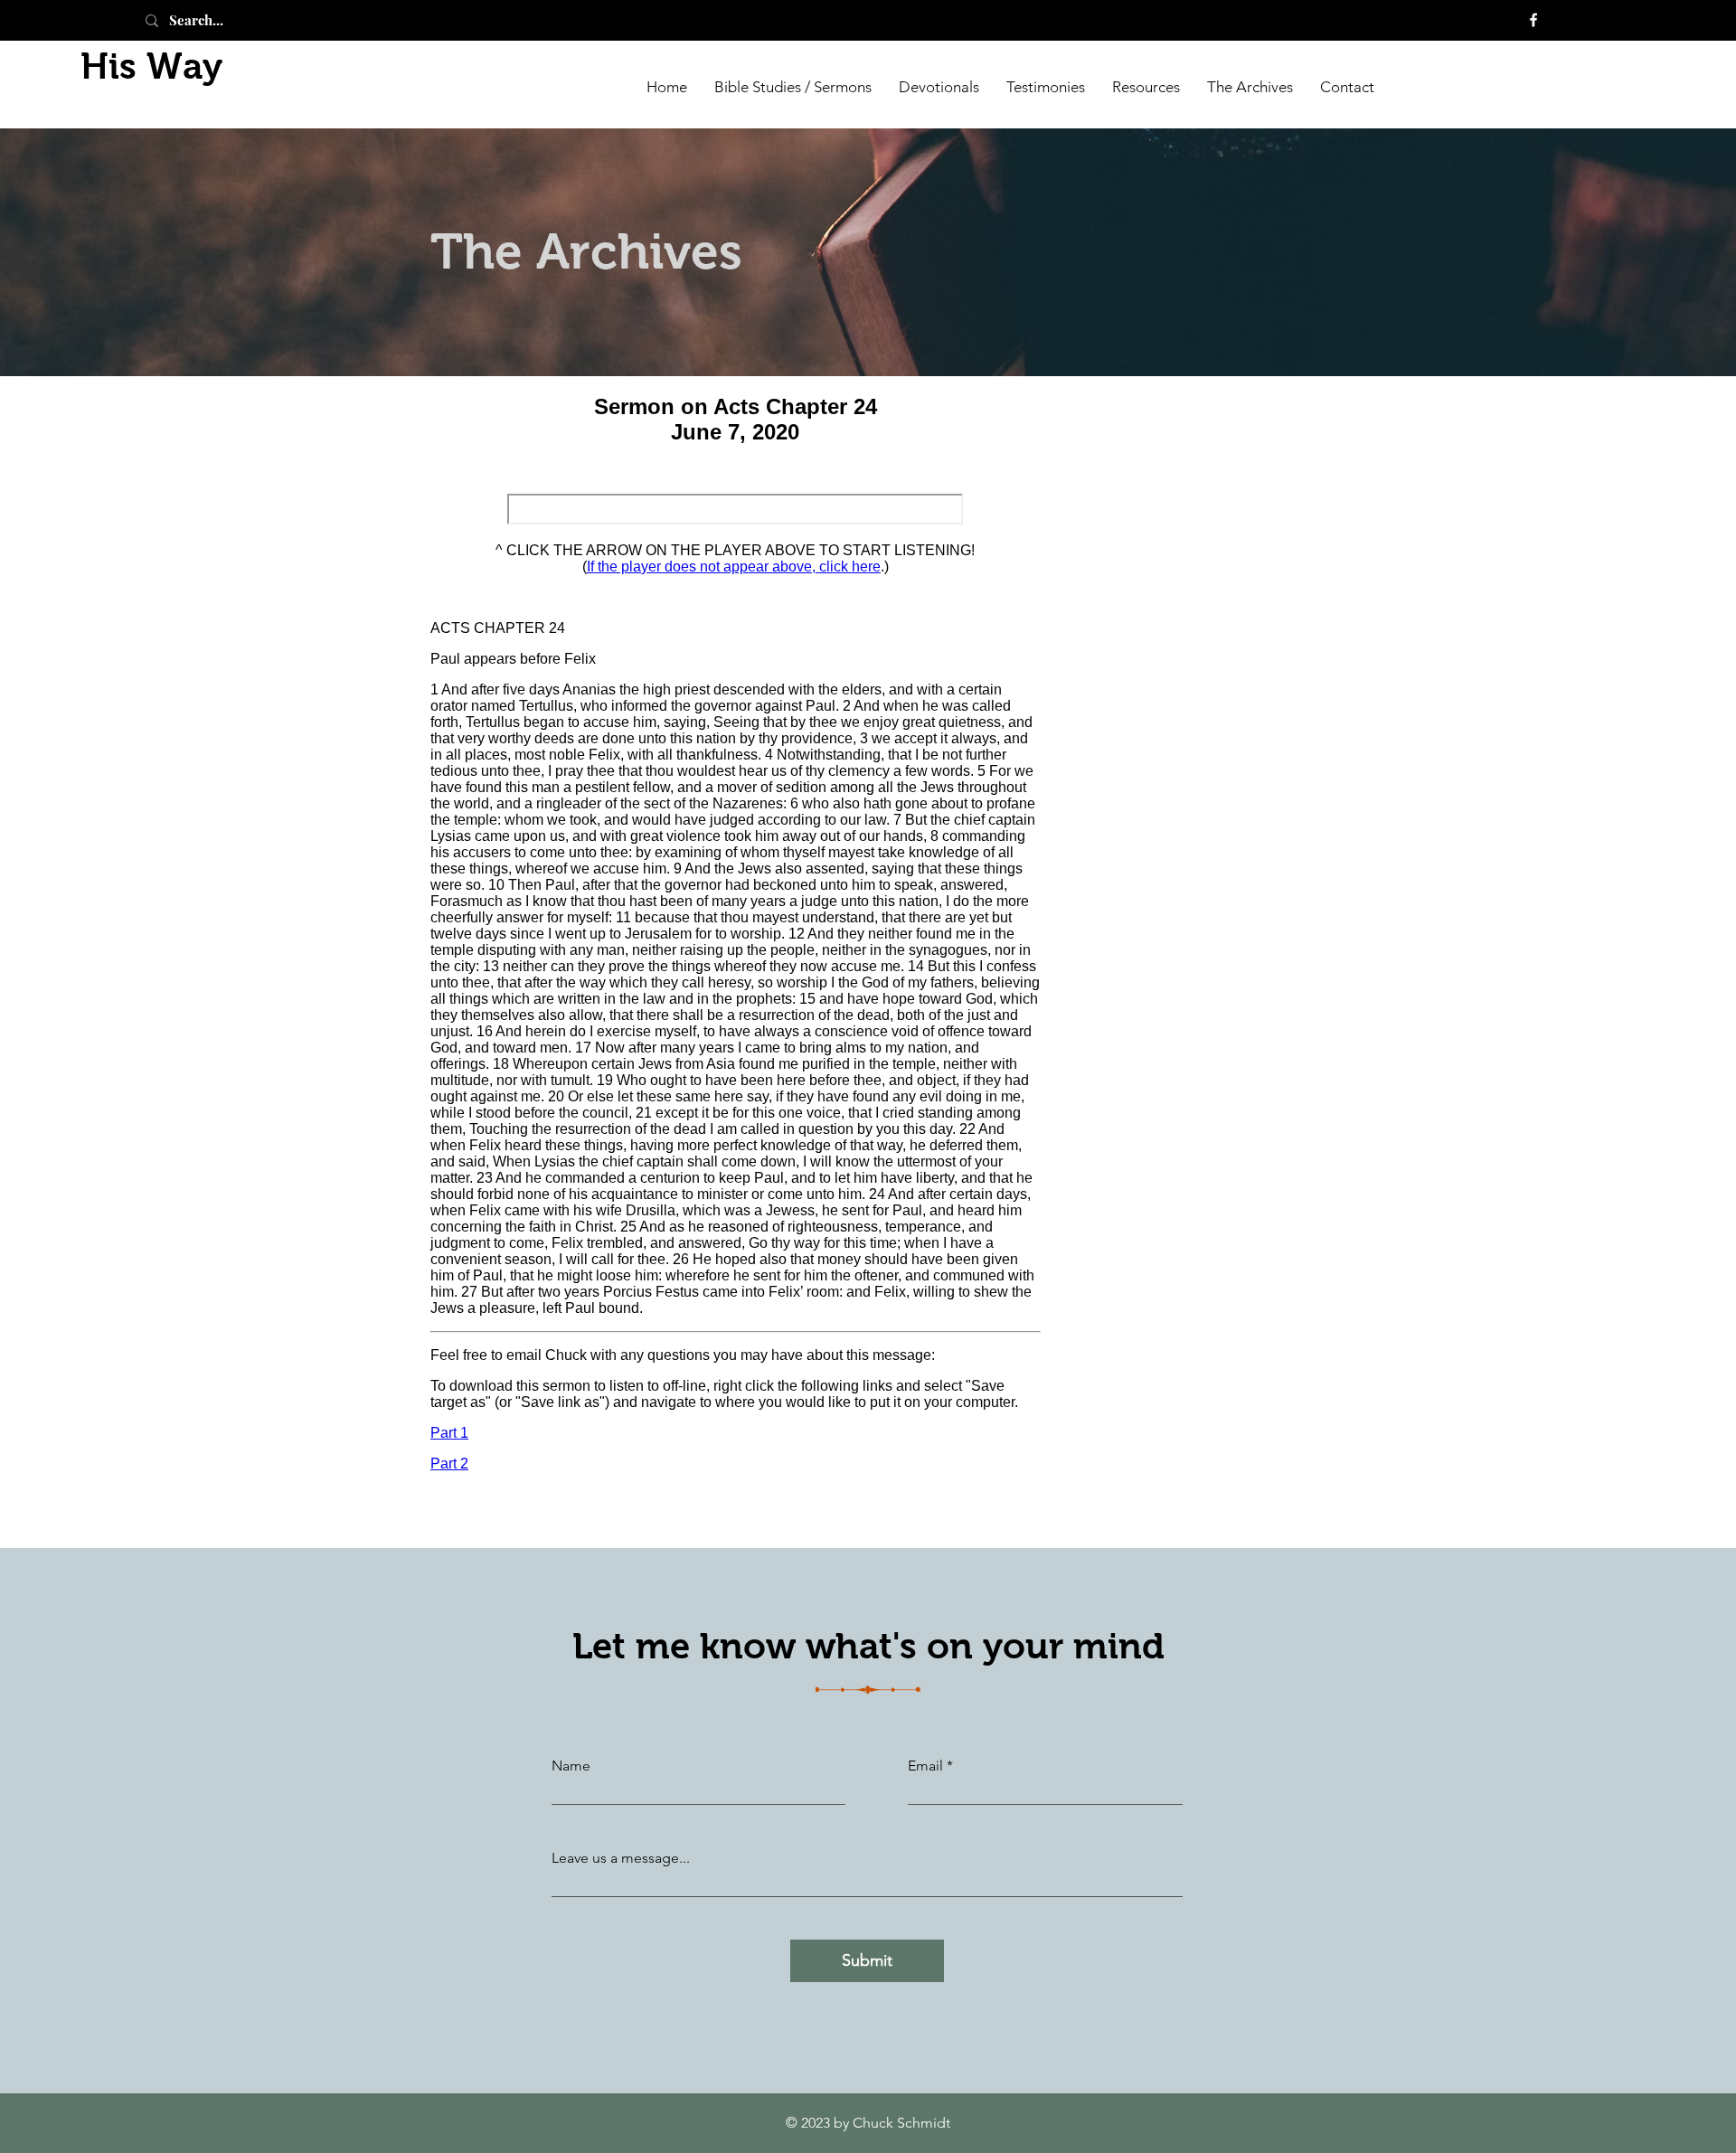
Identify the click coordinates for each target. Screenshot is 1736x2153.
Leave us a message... (621, 1858)
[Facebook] (1533, 20)
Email (925, 1766)
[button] (1250, 86)
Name (571, 1766)
